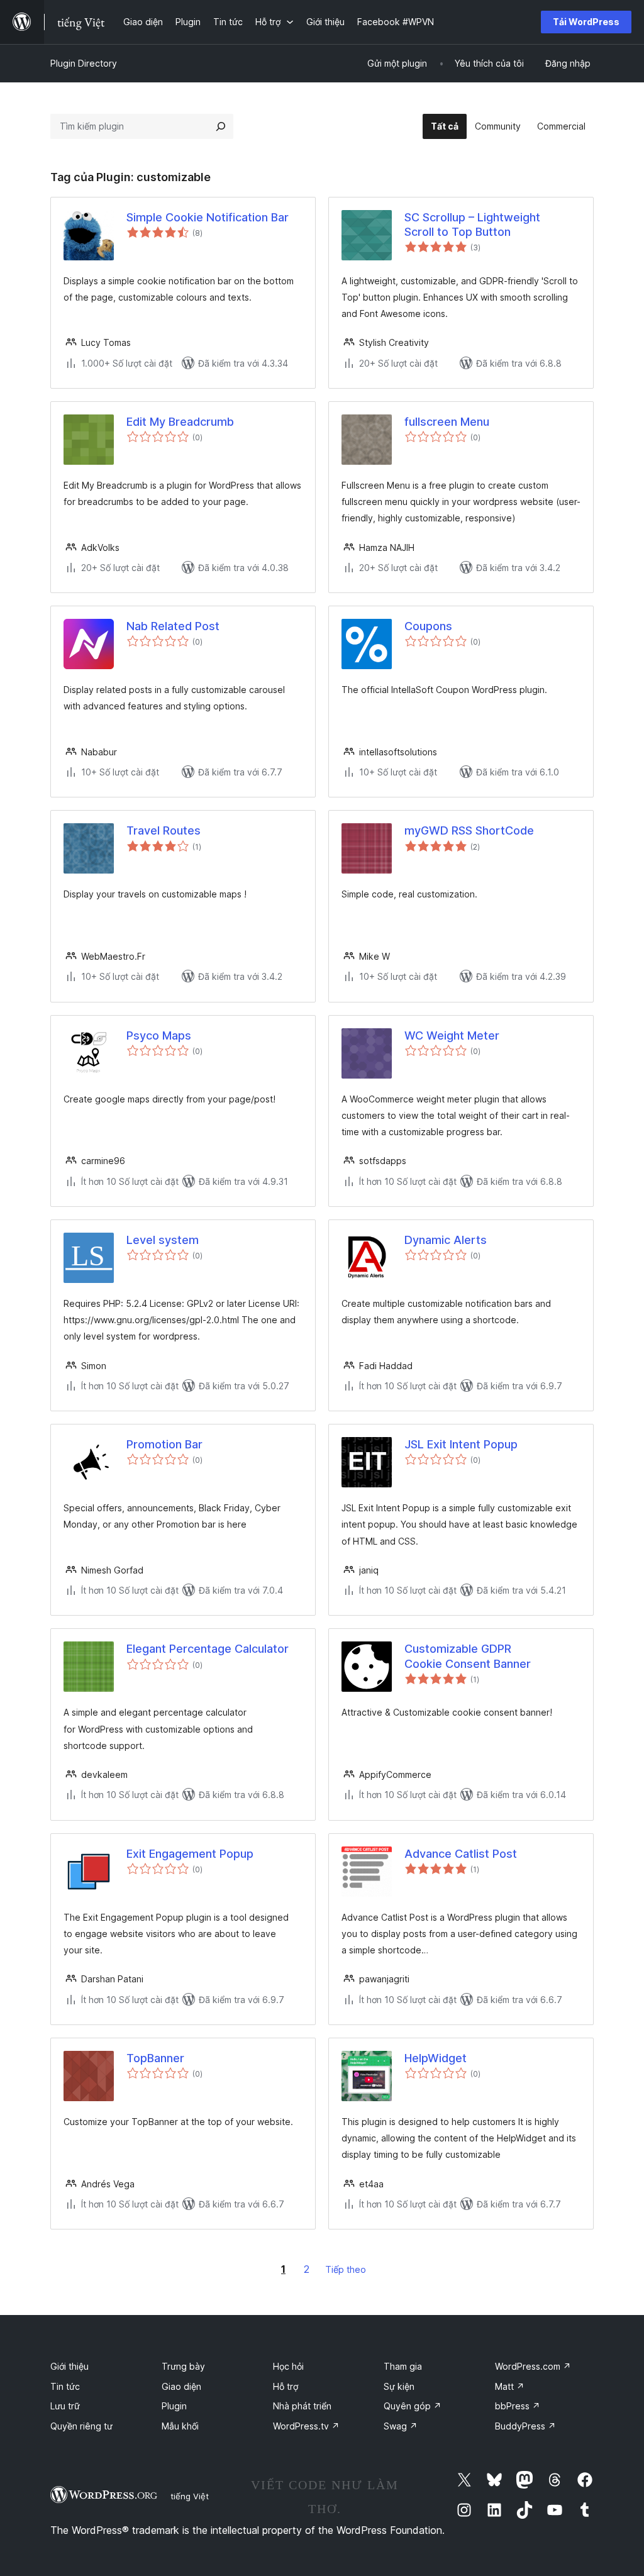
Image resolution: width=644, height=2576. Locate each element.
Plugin (174, 2406)
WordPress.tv (306, 2426)
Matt (510, 2386)
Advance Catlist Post (461, 1854)
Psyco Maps (159, 1035)
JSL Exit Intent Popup (461, 1444)
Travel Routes (164, 830)
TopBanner (155, 2058)
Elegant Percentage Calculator (208, 1649)
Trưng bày (183, 2366)
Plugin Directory (84, 63)
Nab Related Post (173, 626)
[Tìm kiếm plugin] (221, 126)
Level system (163, 1240)
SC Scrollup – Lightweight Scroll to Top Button (472, 225)
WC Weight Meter (452, 1035)
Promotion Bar (164, 1444)
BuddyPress (525, 2426)
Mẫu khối (180, 2426)
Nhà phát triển (302, 2406)
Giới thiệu (69, 2366)
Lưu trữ (65, 2406)
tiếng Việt (190, 2496)
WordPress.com (533, 2366)
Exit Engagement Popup (190, 1854)
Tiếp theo (346, 2269)
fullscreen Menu (447, 422)
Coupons (428, 626)
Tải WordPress (586, 22)
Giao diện (181, 2386)
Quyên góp (413, 2406)
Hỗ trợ (286, 2386)
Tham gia (403, 2366)
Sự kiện (399, 2386)
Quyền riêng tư (81, 2426)
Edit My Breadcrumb (180, 422)
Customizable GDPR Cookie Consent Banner (468, 1656)
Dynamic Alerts (446, 1240)
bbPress (518, 2406)
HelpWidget (436, 2058)
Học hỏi (288, 2366)
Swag (401, 2426)
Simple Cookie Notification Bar (208, 217)
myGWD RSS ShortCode (469, 830)
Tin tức (65, 2386)
